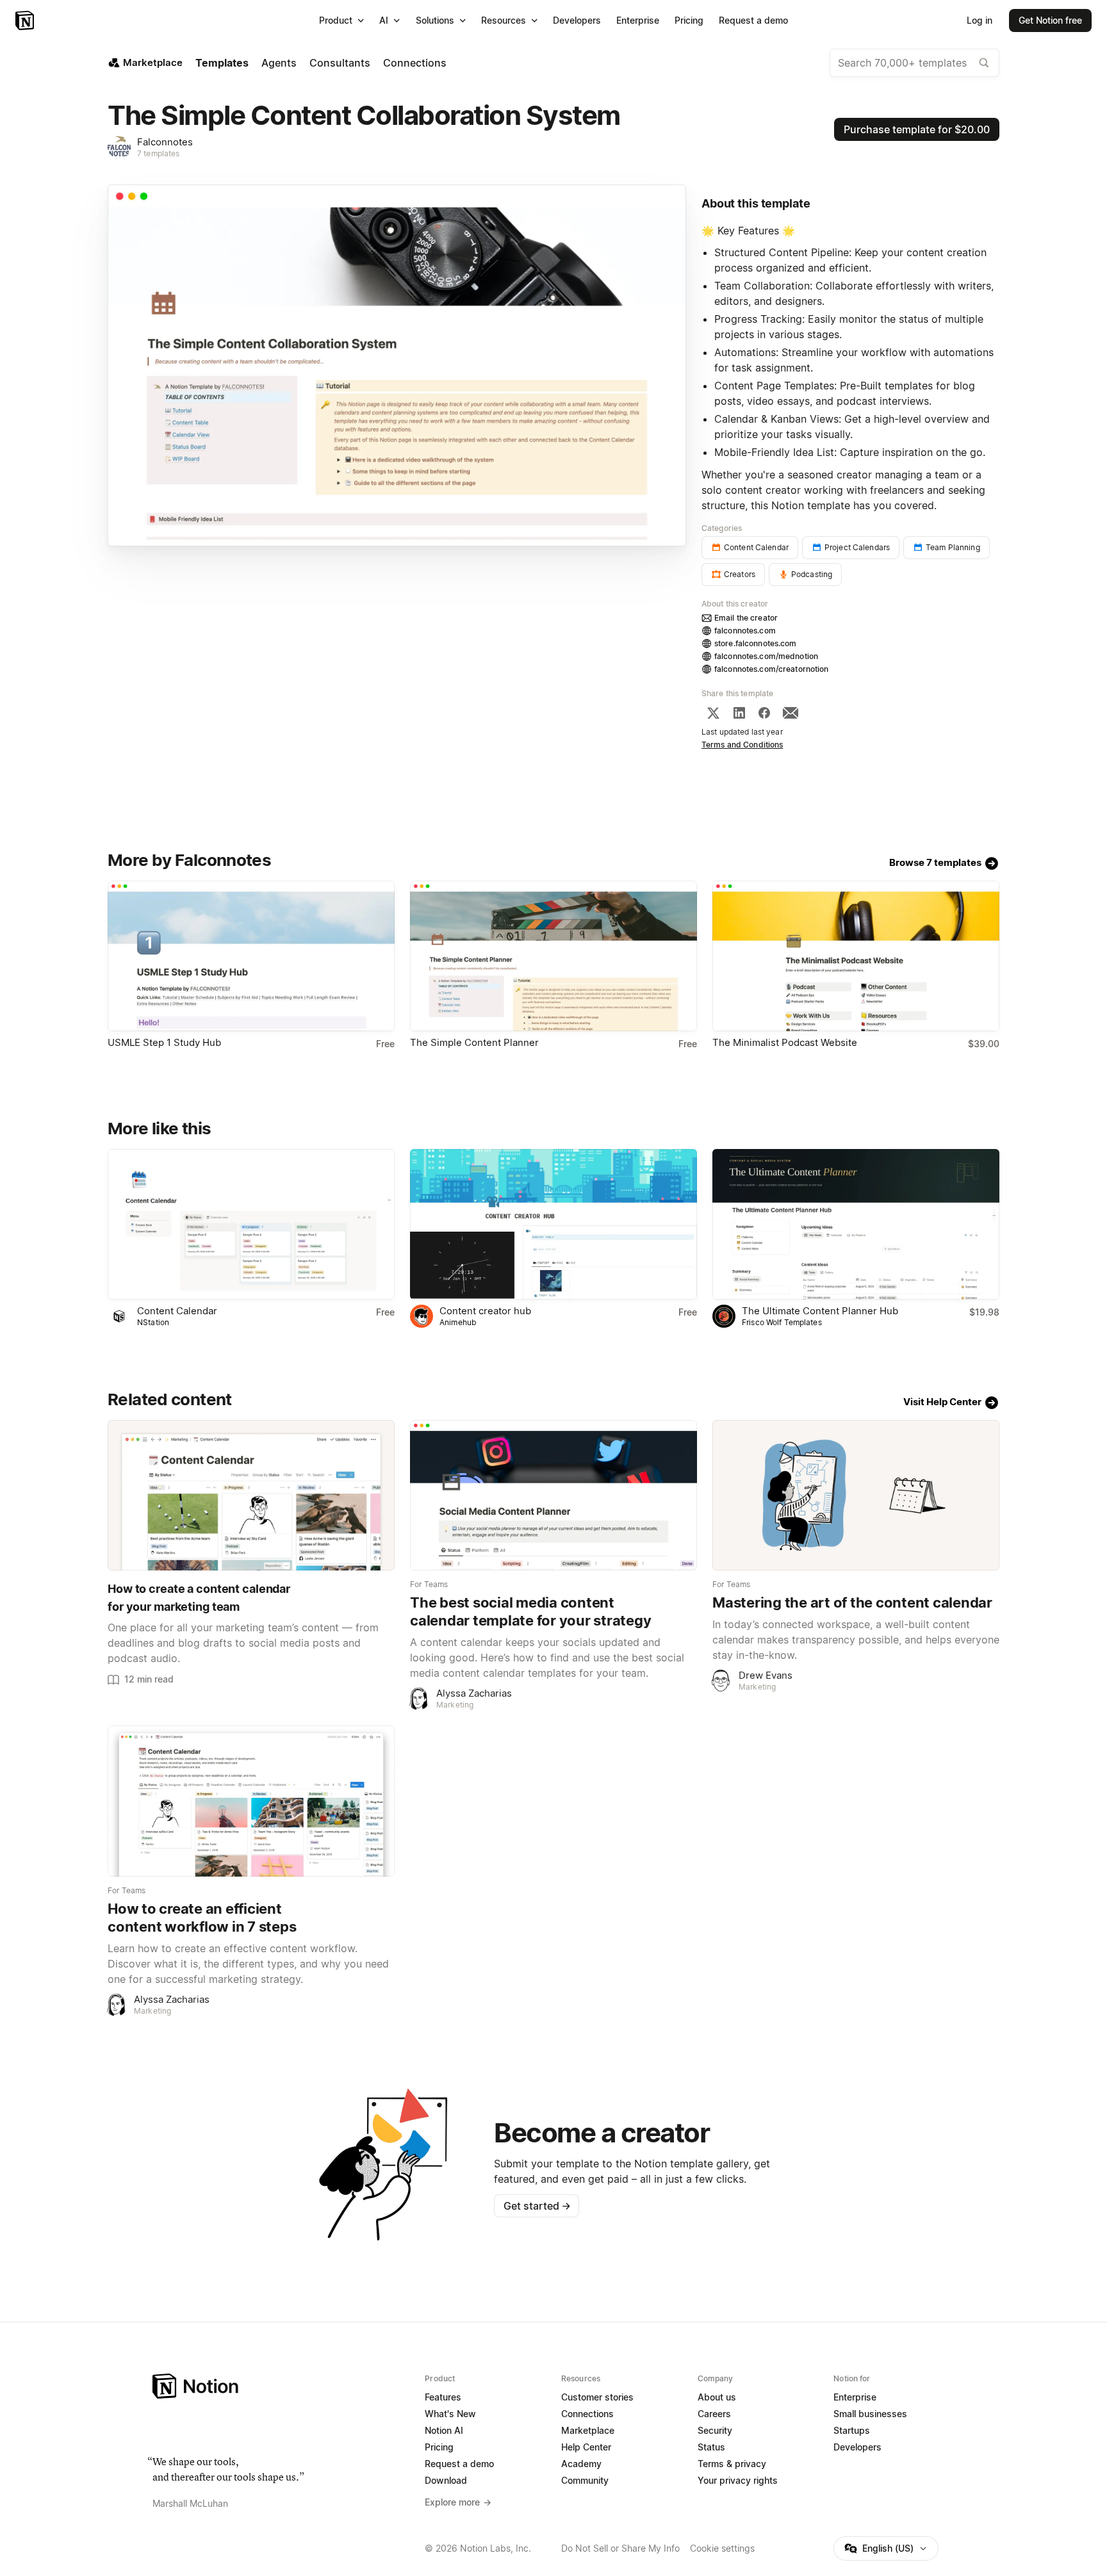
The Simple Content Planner (474, 1042)
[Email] (791, 713)
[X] (713, 713)
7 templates (158, 153)
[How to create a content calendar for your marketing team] (251, 1495)
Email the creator (746, 618)
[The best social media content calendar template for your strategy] (553, 1495)
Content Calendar (177, 1311)
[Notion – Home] (26, 20)
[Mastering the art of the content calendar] (856, 1495)
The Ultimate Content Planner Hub (820, 1311)
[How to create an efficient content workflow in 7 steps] (251, 1801)
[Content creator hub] (553, 1224)
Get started (537, 2206)
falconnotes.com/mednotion (766, 656)
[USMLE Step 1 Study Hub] (251, 956)
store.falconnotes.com (756, 643)
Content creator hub (485, 1311)
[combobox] (914, 63)
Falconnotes (165, 142)
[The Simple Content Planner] (553, 956)
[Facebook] (764, 713)
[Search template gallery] (984, 63)
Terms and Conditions (742, 745)
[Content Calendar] (251, 1224)
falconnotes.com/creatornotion (772, 669)
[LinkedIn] (739, 713)
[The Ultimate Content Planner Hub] (856, 1224)
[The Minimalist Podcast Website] (856, 956)
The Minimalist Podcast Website (785, 1042)
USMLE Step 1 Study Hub (164, 1042)
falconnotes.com (745, 631)
